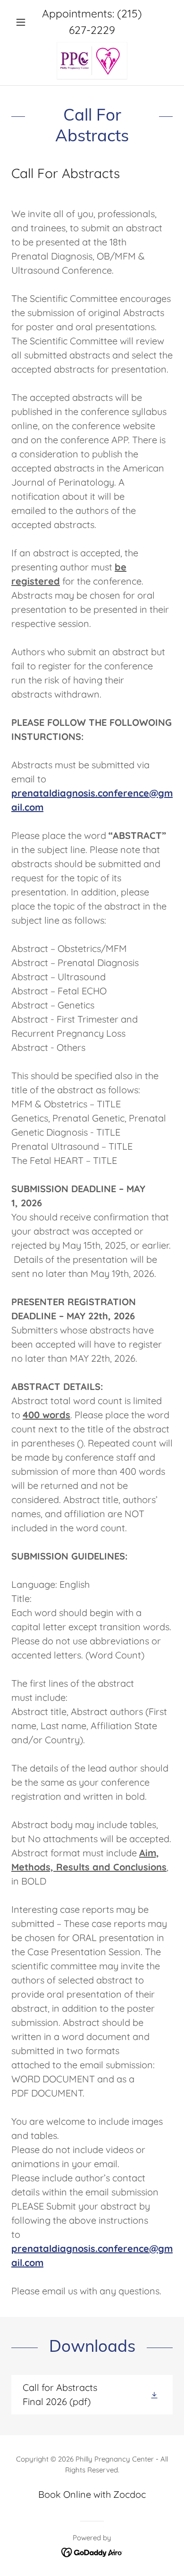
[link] (92, 61)
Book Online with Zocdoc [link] (92, 2494)
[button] (23, 22)
